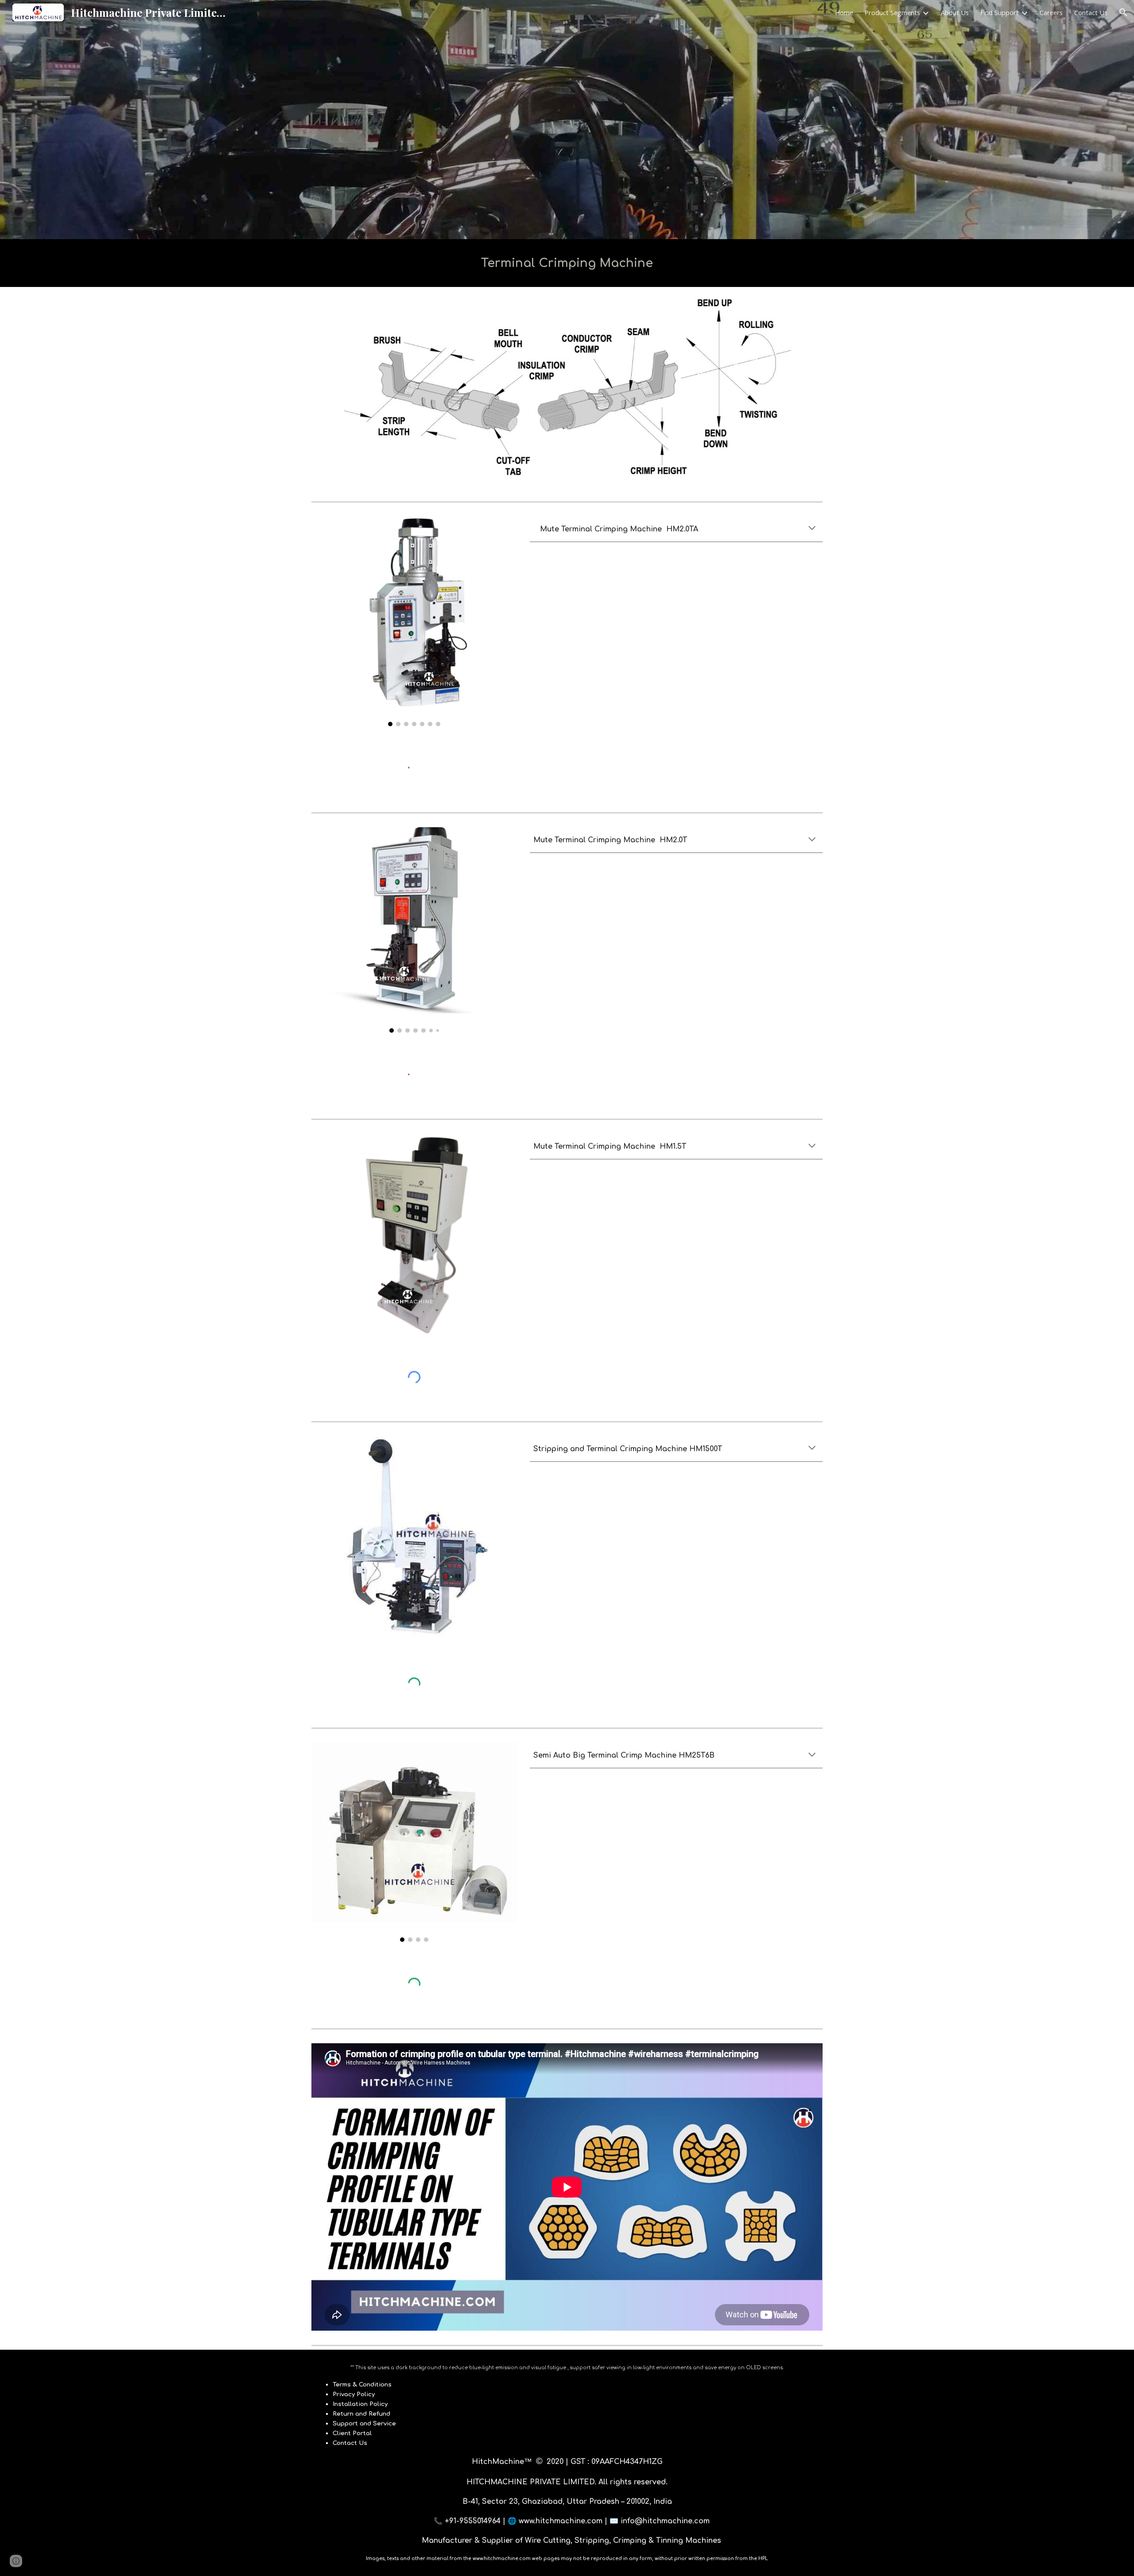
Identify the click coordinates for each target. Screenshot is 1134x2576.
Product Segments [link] (892, 12)
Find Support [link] (1000, 12)
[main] (567, 263)
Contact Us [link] (1091, 12)
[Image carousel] (414, 621)
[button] (1123, 12)
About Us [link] (955, 12)
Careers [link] (1051, 12)
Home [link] (844, 12)
